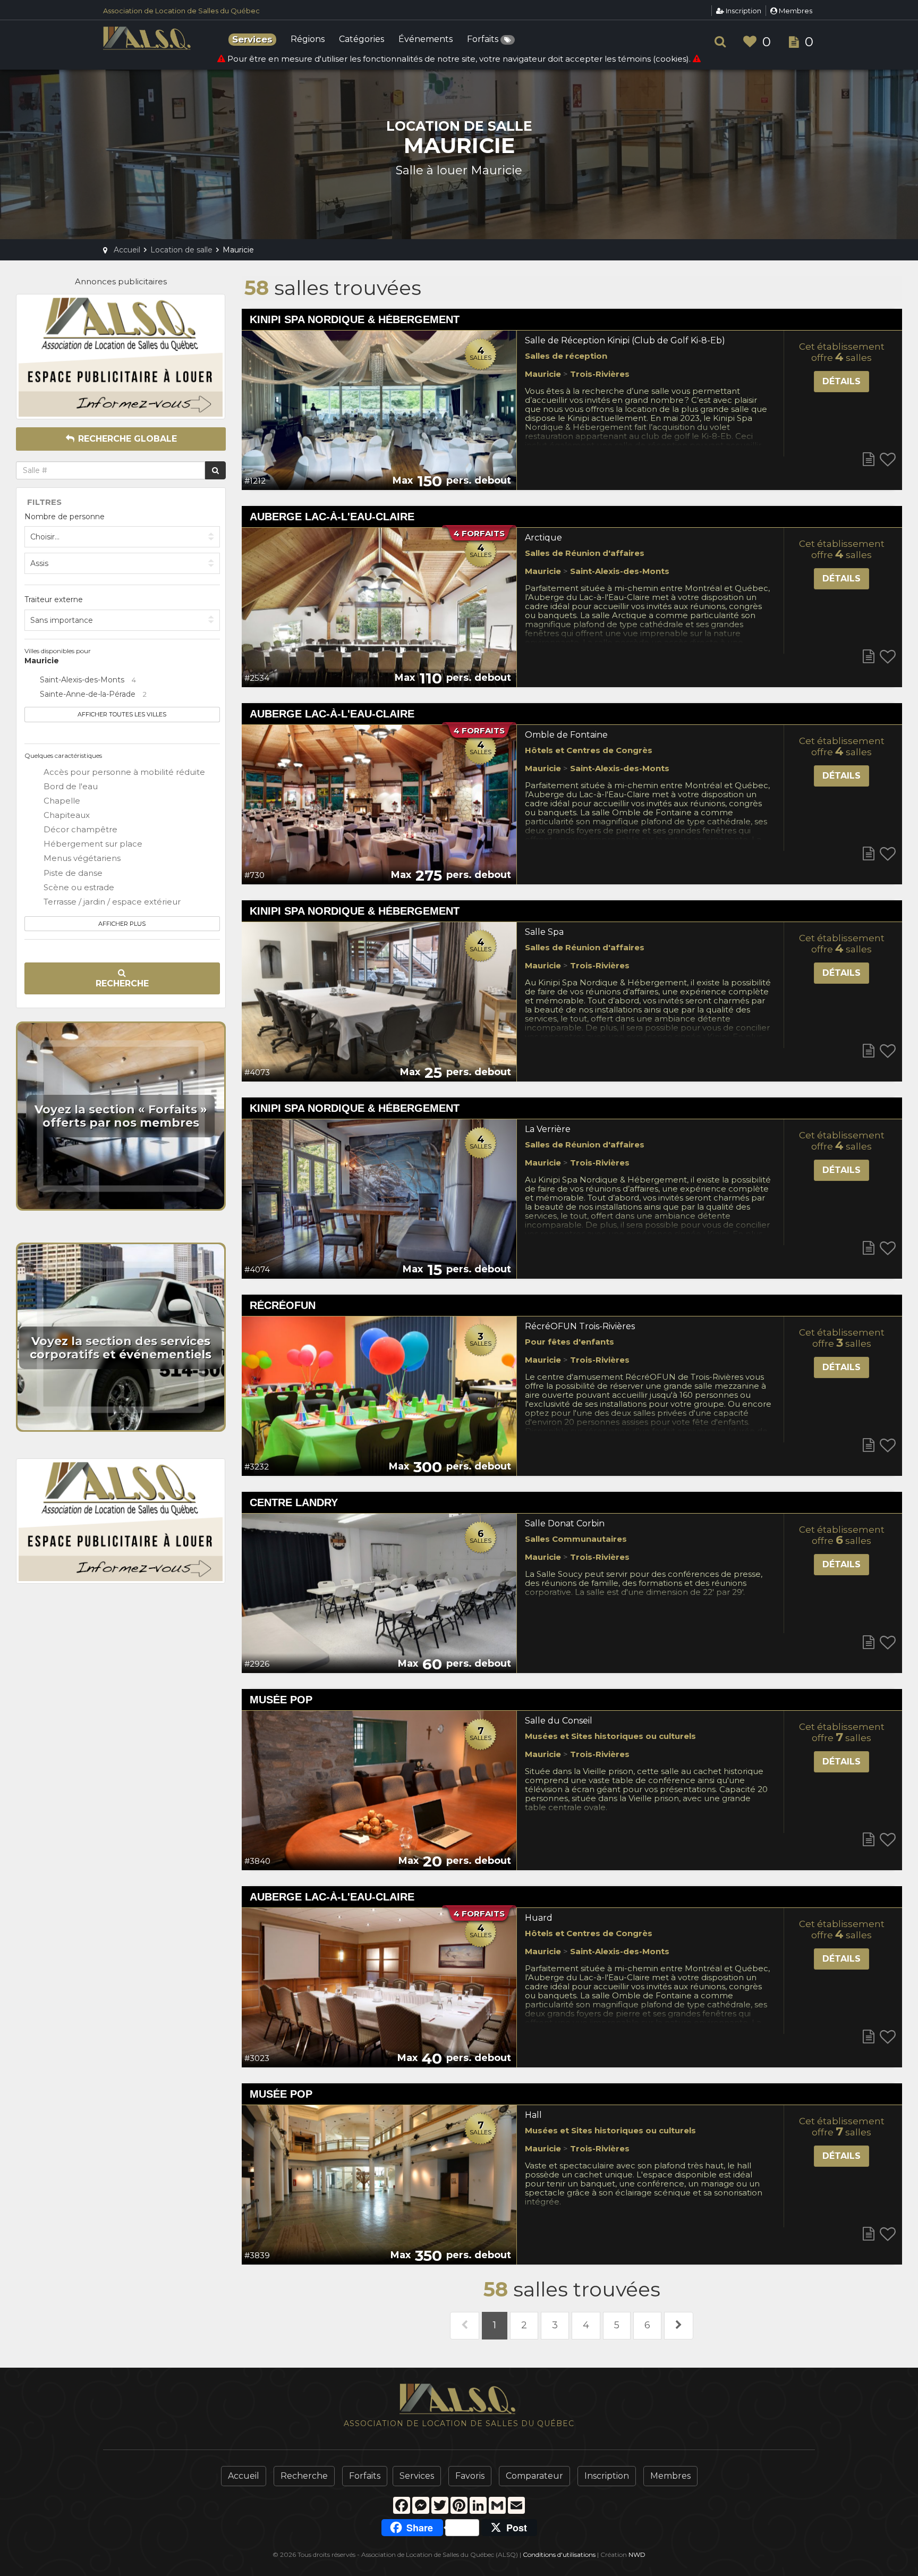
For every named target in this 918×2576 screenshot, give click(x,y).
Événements (426, 40)
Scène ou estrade (78, 887)
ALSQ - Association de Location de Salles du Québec (148, 38)
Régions (308, 40)
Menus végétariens (81, 858)
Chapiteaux (66, 815)
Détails (841, 381)
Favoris (470, 2476)
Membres (795, 11)
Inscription (743, 11)
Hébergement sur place (92, 844)
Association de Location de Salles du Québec (181, 11)
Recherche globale (126, 439)
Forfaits (484, 40)
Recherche (122, 983)
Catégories (362, 40)
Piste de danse (72, 873)
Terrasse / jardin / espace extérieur (111, 902)
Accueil (244, 2476)
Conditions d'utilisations (559, 2554)
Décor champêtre (79, 829)
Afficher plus (122, 924)
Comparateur (534, 2476)
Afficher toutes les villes (122, 714)
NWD (637, 2554)
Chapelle (61, 801)
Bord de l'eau (70, 786)
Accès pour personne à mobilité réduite (123, 772)
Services (417, 2476)
